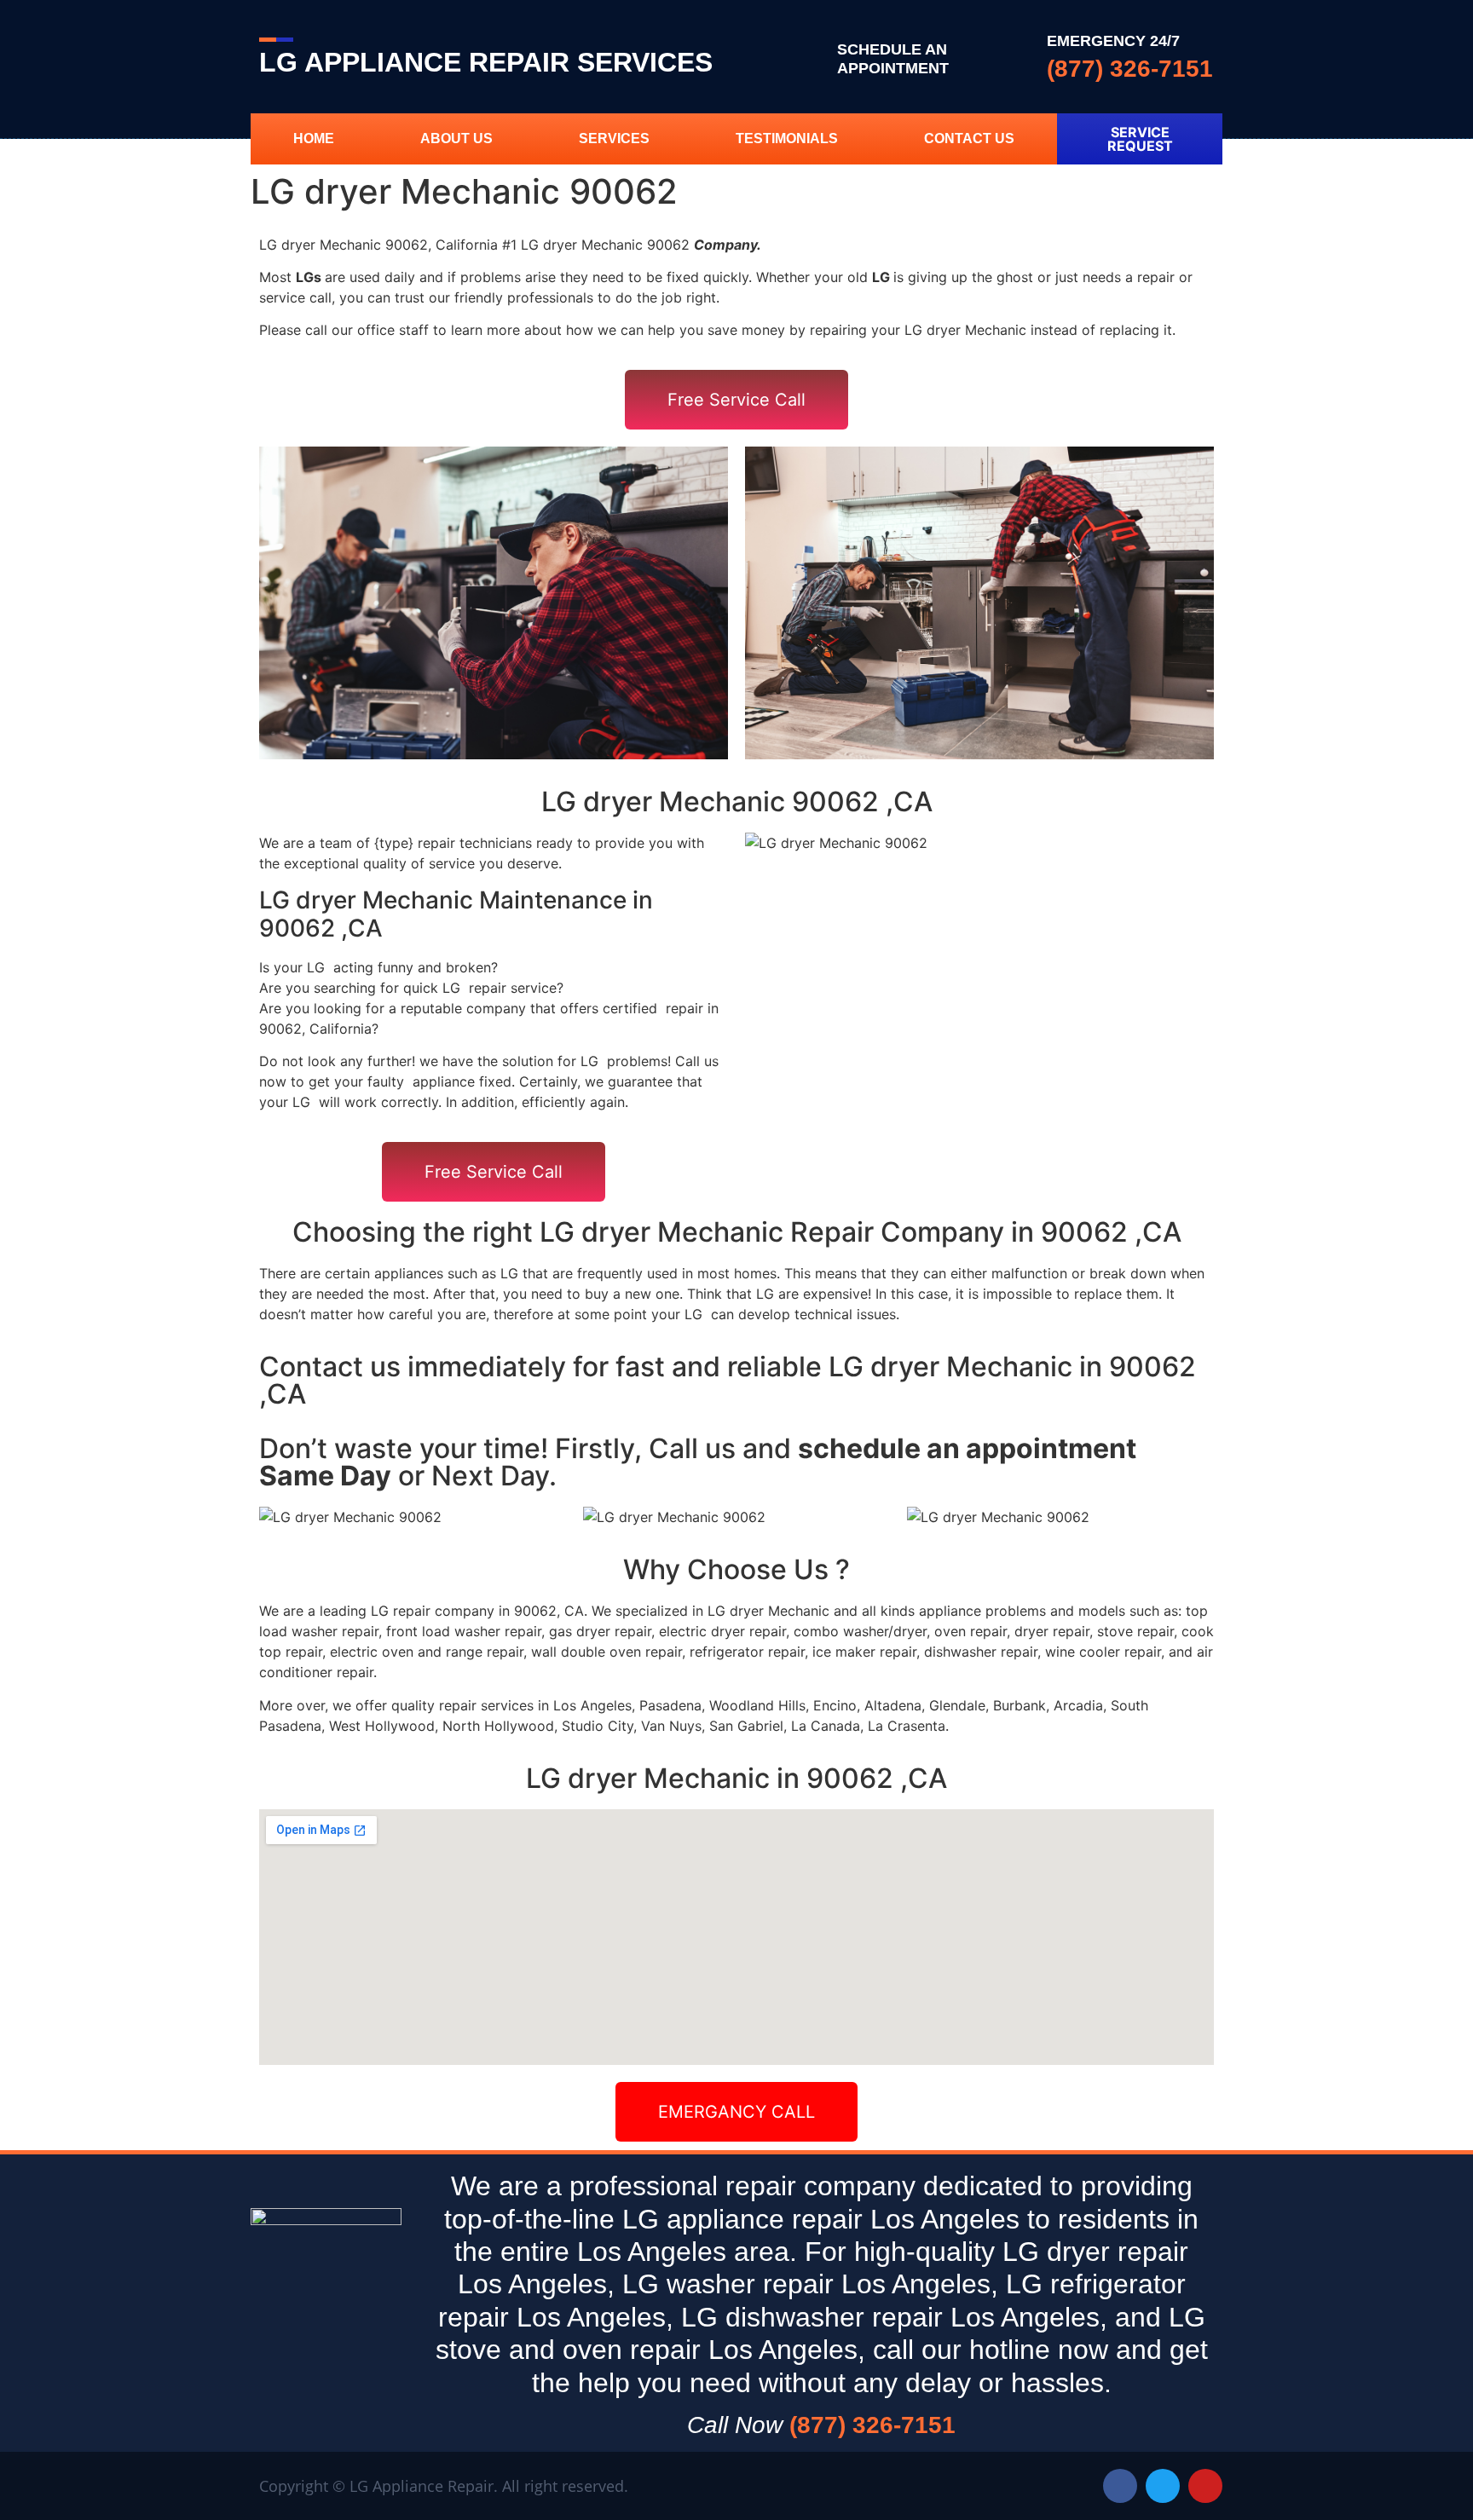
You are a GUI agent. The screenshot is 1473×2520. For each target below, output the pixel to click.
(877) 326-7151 (1130, 69)
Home (314, 138)
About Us (456, 138)
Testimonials (787, 138)
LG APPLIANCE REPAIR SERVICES (486, 62)
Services (614, 138)
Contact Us (969, 138)
